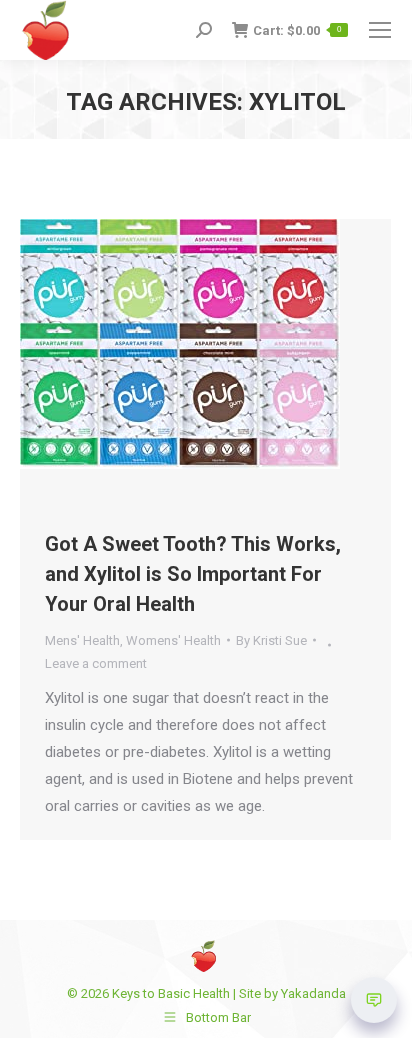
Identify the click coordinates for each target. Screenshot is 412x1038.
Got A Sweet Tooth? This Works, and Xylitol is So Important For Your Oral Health (193, 574)
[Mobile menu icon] (380, 30)
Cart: (297, 30)
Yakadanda (313, 993)
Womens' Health (173, 640)
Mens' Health (82, 640)
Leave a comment (96, 663)
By (271, 640)
